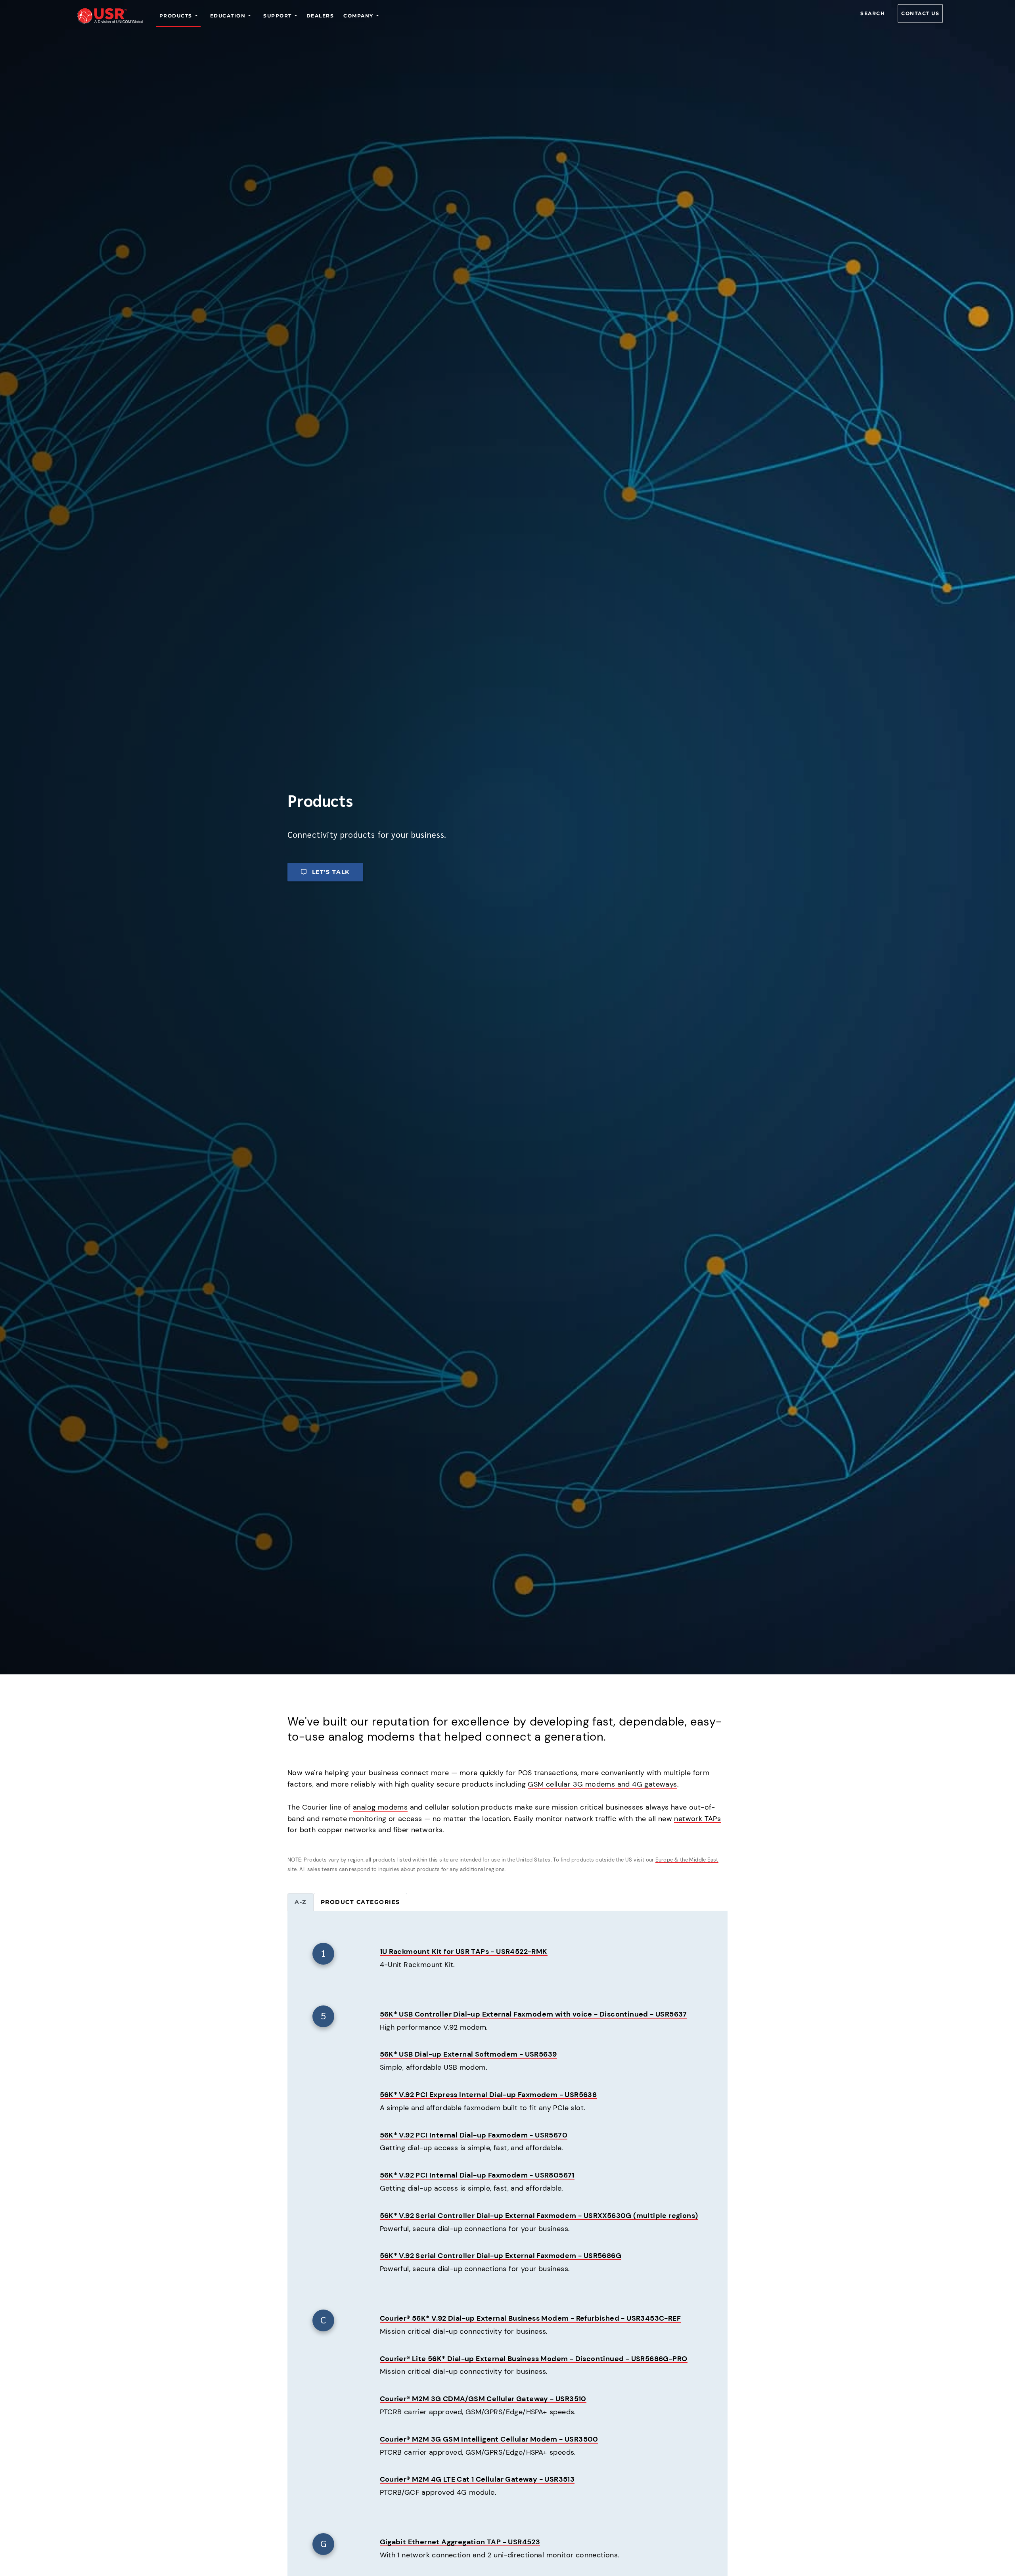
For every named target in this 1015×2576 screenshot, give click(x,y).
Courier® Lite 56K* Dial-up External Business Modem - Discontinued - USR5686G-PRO (534, 2359)
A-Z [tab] (301, 1902)
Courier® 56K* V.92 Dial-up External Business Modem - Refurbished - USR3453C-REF (530, 2318)
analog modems (380, 1807)
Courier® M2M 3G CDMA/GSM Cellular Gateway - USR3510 (483, 2399)
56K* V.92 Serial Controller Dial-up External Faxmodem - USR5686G (501, 2256)
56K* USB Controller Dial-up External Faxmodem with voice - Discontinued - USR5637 (533, 2014)
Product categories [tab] (360, 1902)
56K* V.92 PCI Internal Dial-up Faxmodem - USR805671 (477, 2175)
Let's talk (331, 872)
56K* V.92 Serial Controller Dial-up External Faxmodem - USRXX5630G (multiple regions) (539, 2216)
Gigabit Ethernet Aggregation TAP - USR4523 (460, 2542)
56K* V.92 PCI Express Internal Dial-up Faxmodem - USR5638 (488, 2095)
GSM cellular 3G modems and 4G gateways (602, 1784)
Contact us (920, 13)
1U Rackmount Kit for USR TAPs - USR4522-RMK (464, 1952)
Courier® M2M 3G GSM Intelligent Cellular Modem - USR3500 (489, 2439)
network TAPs (697, 1819)
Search (873, 13)
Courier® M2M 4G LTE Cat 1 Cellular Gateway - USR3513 (477, 2479)
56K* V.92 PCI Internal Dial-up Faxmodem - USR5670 (474, 2135)
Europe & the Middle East (687, 1860)
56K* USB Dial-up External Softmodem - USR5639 (468, 2054)
